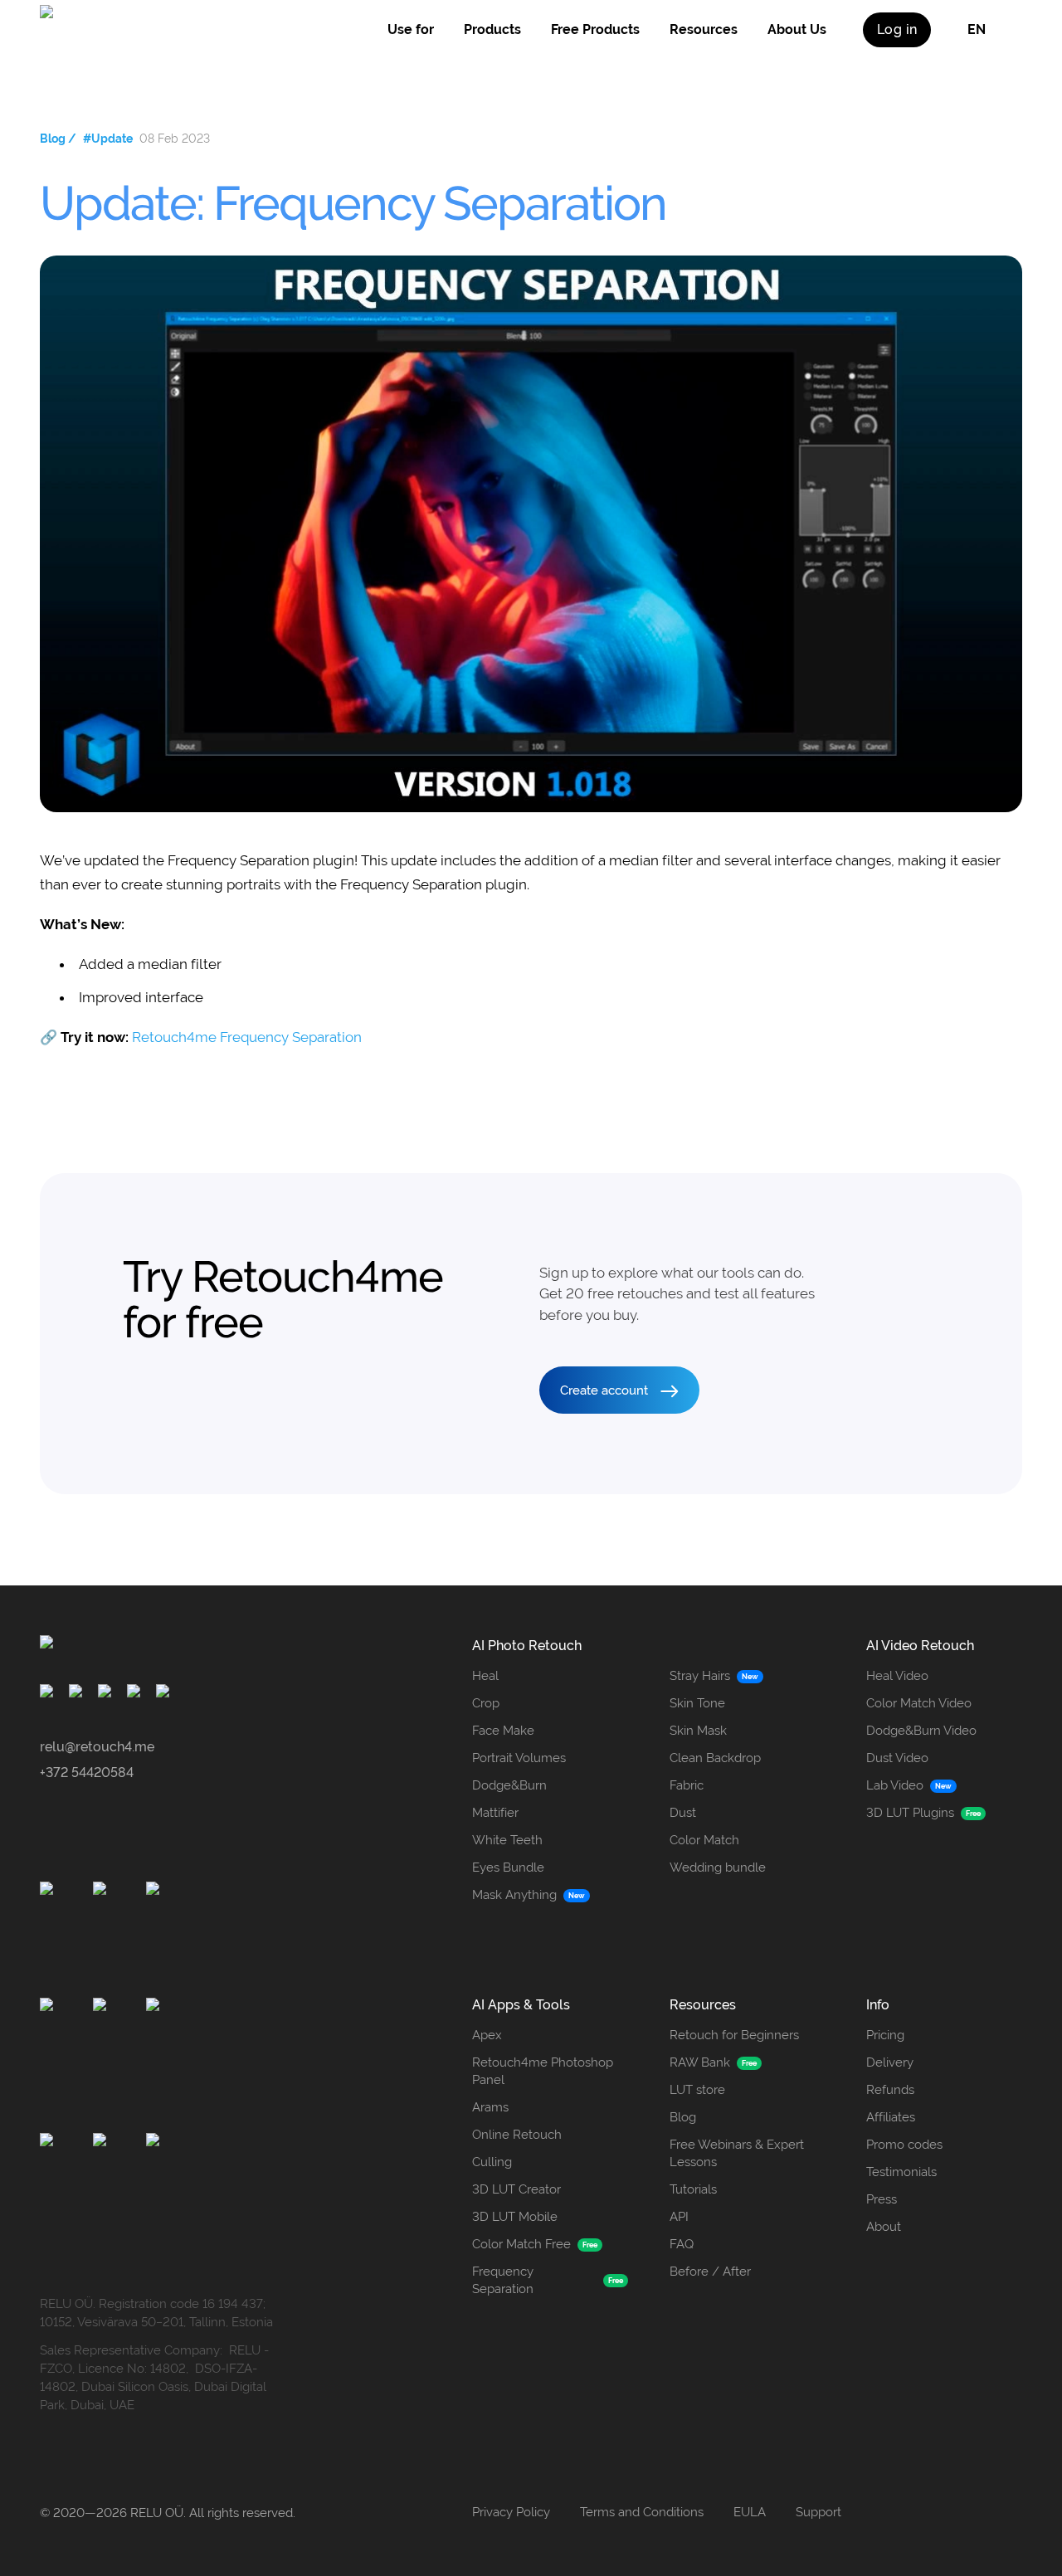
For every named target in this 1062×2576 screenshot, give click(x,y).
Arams (490, 2107)
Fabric (687, 1785)
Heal (485, 1676)
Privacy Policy (511, 2512)
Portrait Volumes (519, 1758)
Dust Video (897, 1758)
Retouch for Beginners (734, 2035)
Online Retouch (517, 2135)
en (977, 29)
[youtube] (107, 1694)
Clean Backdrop (715, 1758)
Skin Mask (698, 1731)
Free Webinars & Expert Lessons (737, 2153)
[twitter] (136, 1694)
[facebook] (49, 1694)
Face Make (503, 1731)
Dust (683, 1813)
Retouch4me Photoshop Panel (543, 2071)
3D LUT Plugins (910, 1813)
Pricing (885, 2035)
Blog (683, 2117)
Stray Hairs (700, 1676)
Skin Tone (697, 1703)
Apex (487, 2035)
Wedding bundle (718, 1867)
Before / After (710, 2272)
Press (882, 2199)
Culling (492, 2162)
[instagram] (78, 1694)
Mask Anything (514, 1895)
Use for (411, 29)
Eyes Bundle (508, 1867)
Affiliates (891, 2117)
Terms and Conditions (642, 2512)
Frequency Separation (503, 2280)
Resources (704, 29)
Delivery (890, 2062)
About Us (797, 29)
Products (492, 29)
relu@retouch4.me (97, 1747)
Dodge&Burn (509, 1785)
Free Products (595, 29)
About (884, 2227)
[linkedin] (166, 1694)
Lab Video (895, 1785)
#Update (108, 139)
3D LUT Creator (516, 2189)
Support (818, 2512)
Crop (486, 1703)
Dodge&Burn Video (921, 1731)
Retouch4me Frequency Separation (247, 1037)
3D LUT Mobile (515, 2217)
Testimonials (901, 2172)
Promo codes (904, 2145)
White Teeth (507, 1840)
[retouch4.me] (118, 30)
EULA (750, 2512)
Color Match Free (521, 2244)
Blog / (58, 139)
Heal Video (897, 1676)
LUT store (697, 2090)
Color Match (704, 1840)
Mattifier (495, 1813)
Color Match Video (919, 1703)
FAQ (682, 2244)
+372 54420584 (87, 1773)
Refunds (890, 2090)
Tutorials (693, 2189)
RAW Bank (700, 2062)
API (679, 2217)
